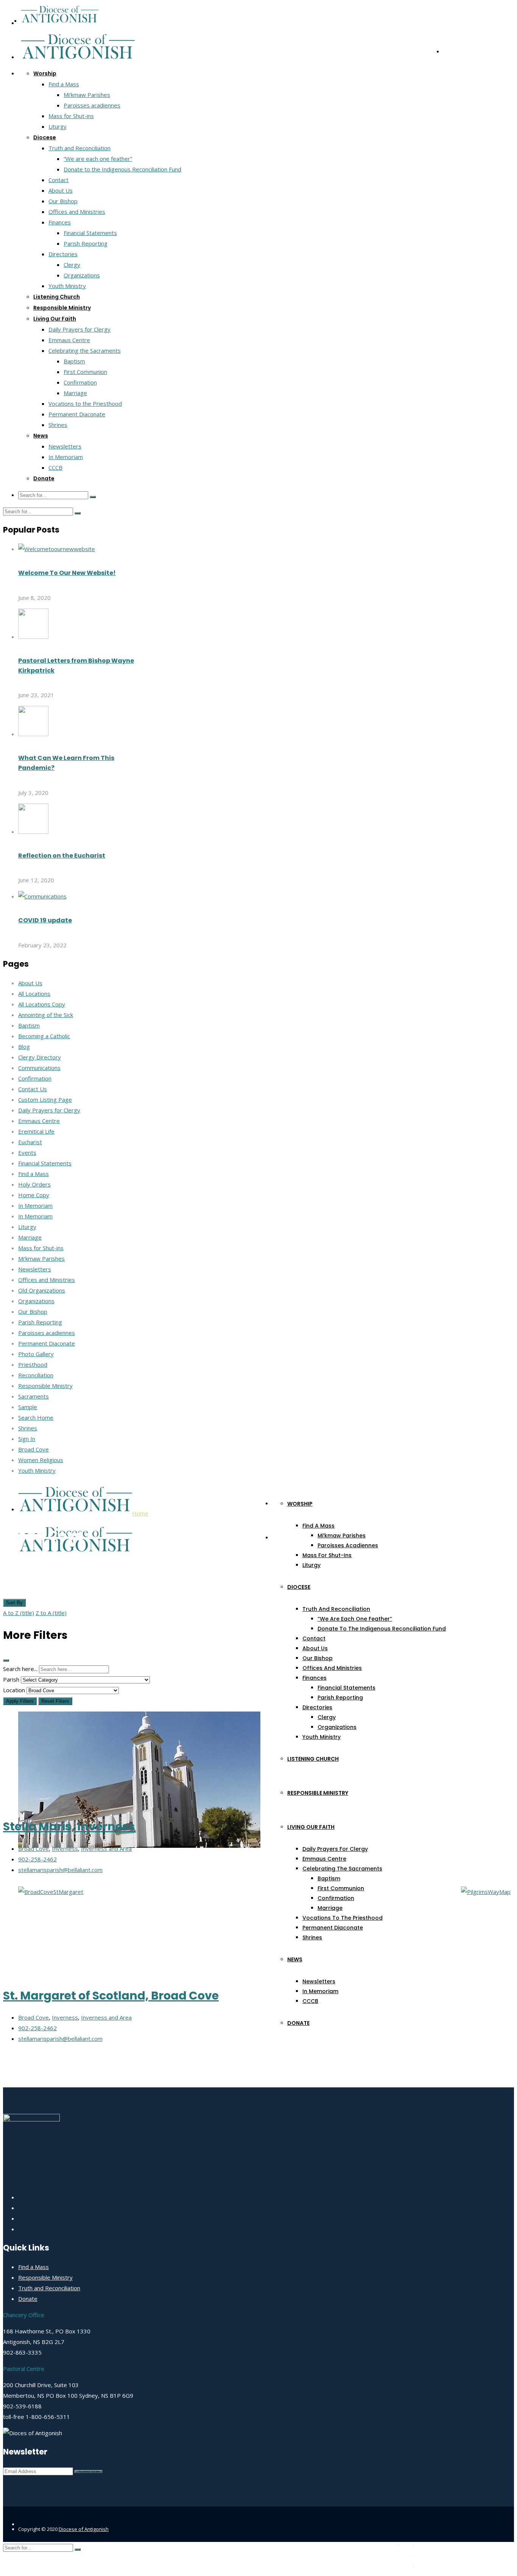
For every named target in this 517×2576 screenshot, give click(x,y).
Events (27, 1153)
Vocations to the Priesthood (85, 403)
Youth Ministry (67, 286)
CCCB (55, 467)
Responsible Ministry (62, 308)
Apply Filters (20, 1701)
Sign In (27, 1439)
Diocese (45, 137)
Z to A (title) (51, 1613)
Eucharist (30, 1142)
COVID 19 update (45, 920)
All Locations (34, 994)
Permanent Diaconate (77, 414)
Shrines (58, 425)
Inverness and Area (106, 1849)
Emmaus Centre (69, 340)
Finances (60, 222)
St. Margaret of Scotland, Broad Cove (111, 1996)
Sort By (14, 1603)
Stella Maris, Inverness (69, 1826)
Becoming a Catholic (44, 1036)
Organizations (82, 275)
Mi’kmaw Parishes (87, 95)
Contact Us (33, 1089)
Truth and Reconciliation (79, 148)
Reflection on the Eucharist (62, 856)
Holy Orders (34, 1184)
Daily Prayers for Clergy (79, 329)
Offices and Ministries (77, 212)
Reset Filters (55, 1701)
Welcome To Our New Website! (67, 573)
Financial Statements (90, 233)
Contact (58, 180)
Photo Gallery (36, 1354)
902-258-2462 (37, 1859)
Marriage (75, 393)
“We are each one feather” (98, 159)
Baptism (74, 361)
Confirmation (80, 382)
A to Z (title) (19, 1613)
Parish (11, 1679)
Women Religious (41, 1460)
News (41, 436)
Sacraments (33, 1396)
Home (140, 1513)
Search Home (36, 1417)
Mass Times (432, 2545)
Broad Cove (33, 1449)
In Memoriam (66, 457)
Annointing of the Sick (46, 1015)
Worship (45, 73)
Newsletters (65, 446)
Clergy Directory (40, 1057)
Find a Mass (64, 84)
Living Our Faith (55, 319)
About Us (61, 190)
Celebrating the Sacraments (85, 350)
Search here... (20, 1669)
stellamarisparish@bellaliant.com (60, 1870)
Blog (24, 1047)
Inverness (65, 1849)
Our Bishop (63, 201)
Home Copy (34, 1195)
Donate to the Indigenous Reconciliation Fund (122, 169)
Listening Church (57, 297)
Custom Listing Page (45, 1100)
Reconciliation (36, 1375)
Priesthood (33, 1364)
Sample (28, 1407)
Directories (63, 254)
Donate (44, 478)
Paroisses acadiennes (92, 105)
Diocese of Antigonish (84, 2529)
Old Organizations (42, 1290)
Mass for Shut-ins (71, 116)
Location (14, 1690)
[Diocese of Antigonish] (60, 20)
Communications (39, 1068)
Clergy (72, 265)
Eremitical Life (36, 1131)
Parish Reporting (86, 243)
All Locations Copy (42, 1004)
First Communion (85, 372)
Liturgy (58, 126)
